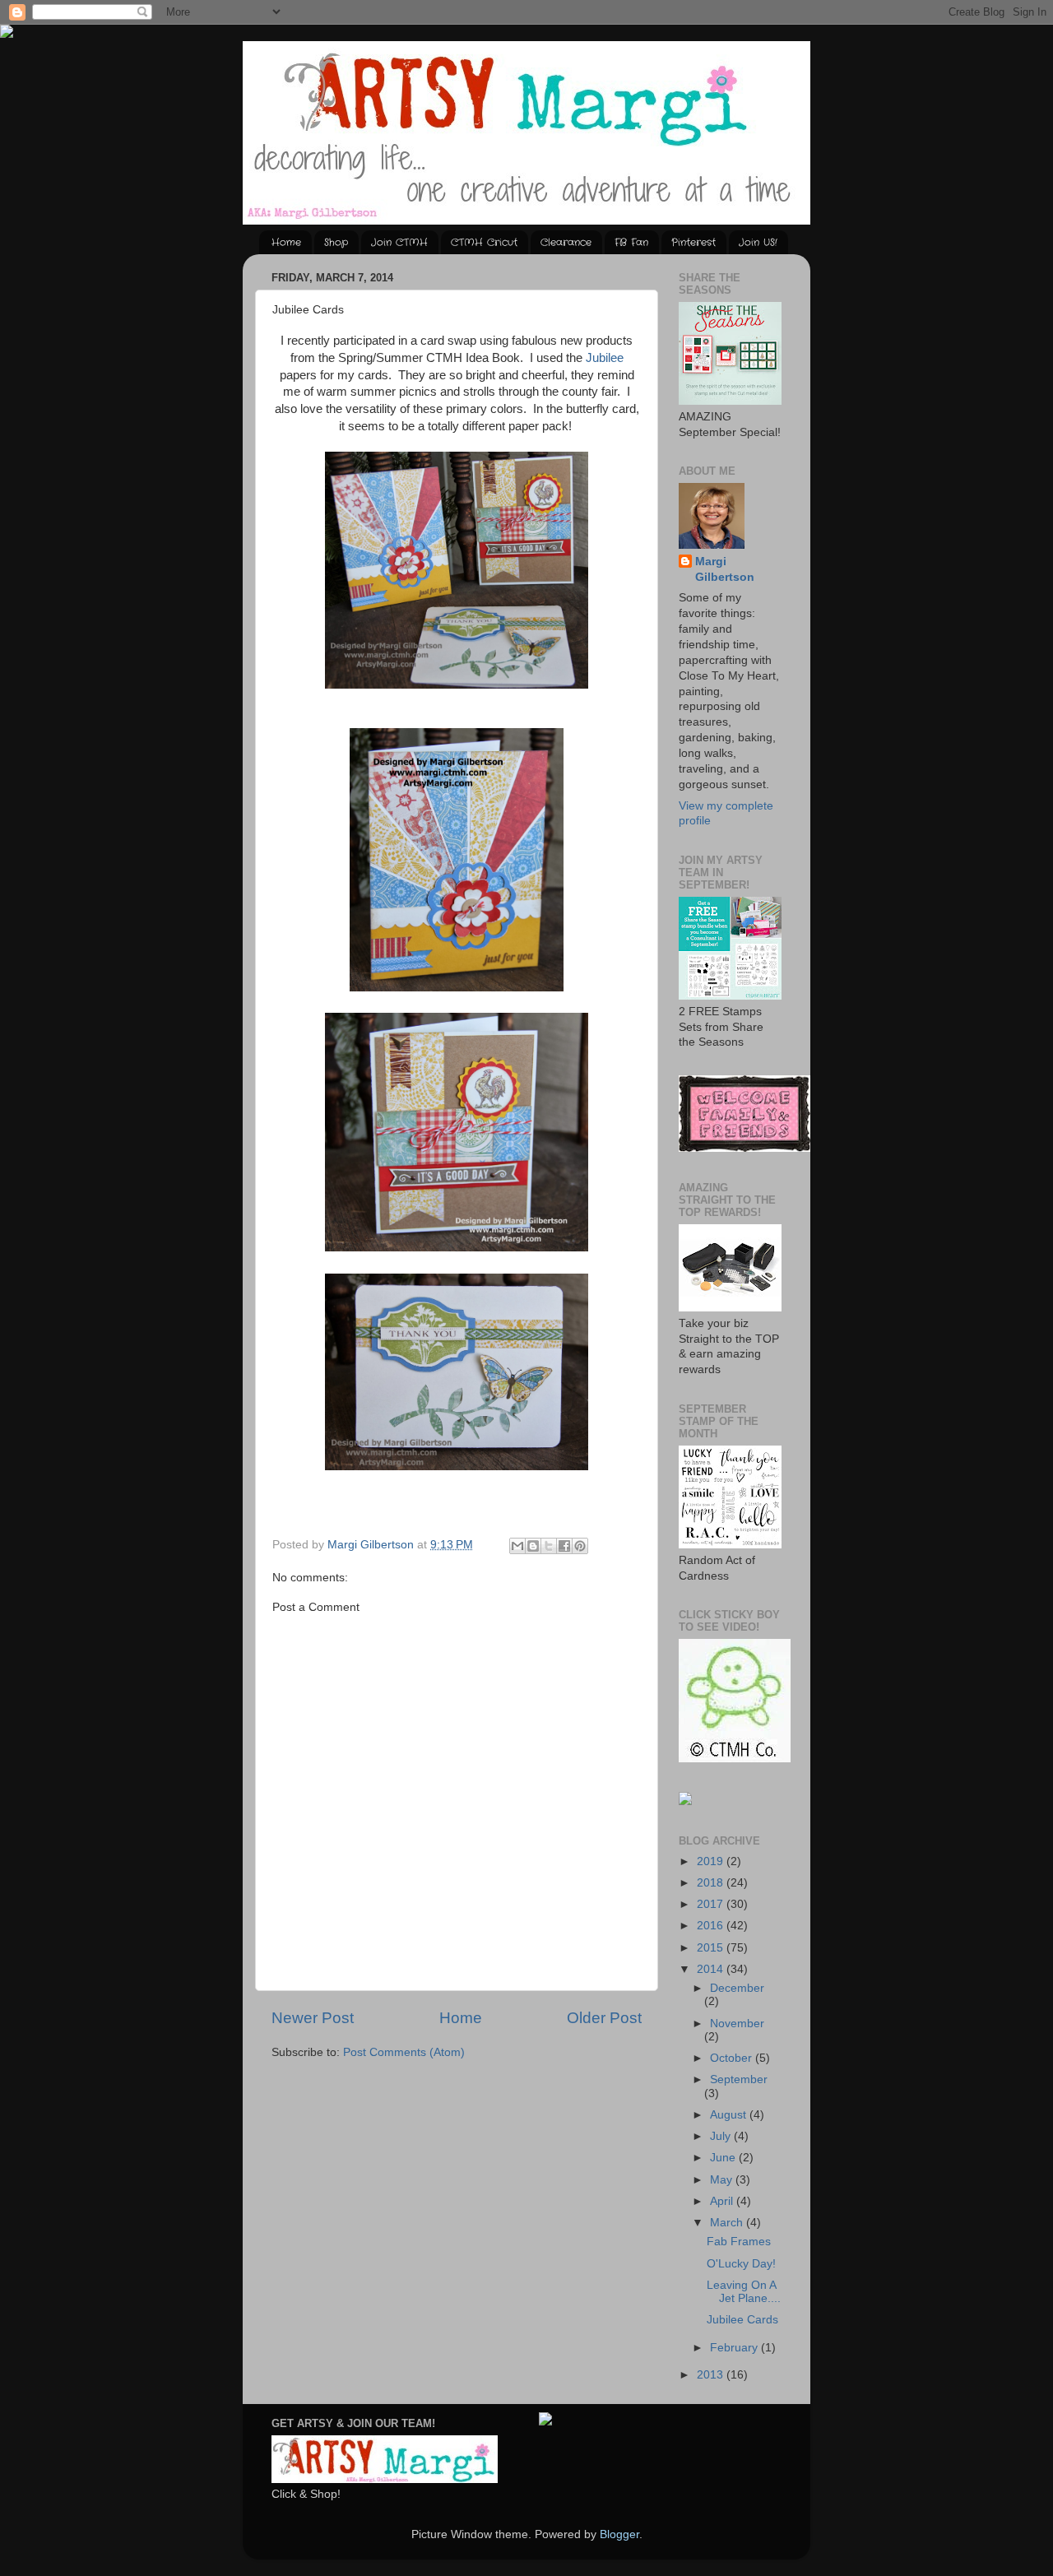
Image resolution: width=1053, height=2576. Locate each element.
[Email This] (517, 1546)
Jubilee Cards (742, 2320)
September (739, 2079)
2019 (712, 1861)
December (737, 1988)
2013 (712, 2375)
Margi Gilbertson (725, 569)
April (723, 2201)
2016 (712, 1926)
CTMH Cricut (484, 242)
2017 (712, 1904)
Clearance (566, 242)
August (730, 2115)
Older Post (604, 2018)
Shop (336, 242)
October (733, 2058)
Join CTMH (399, 242)
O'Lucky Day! (741, 2264)
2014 (712, 1969)
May (723, 2180)
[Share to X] (549, 1546)
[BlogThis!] (533, 1546)
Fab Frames (739, 2242)
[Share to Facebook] (564, 1546)
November (737, 2024)
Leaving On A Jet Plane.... (744, 2292)
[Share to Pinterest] (580, 1546)
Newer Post (313, 2018)
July (722, 2136)
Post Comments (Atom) (404, 2052)
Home (286, 242)
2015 (712, 1948)
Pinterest (693, 242)
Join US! (758, 242)
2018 (712, 1883)
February (735, 2348)
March (728, 2223)
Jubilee (605, 358)
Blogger (619, 2534)
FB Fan (631, 242)
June (724, 2158)
